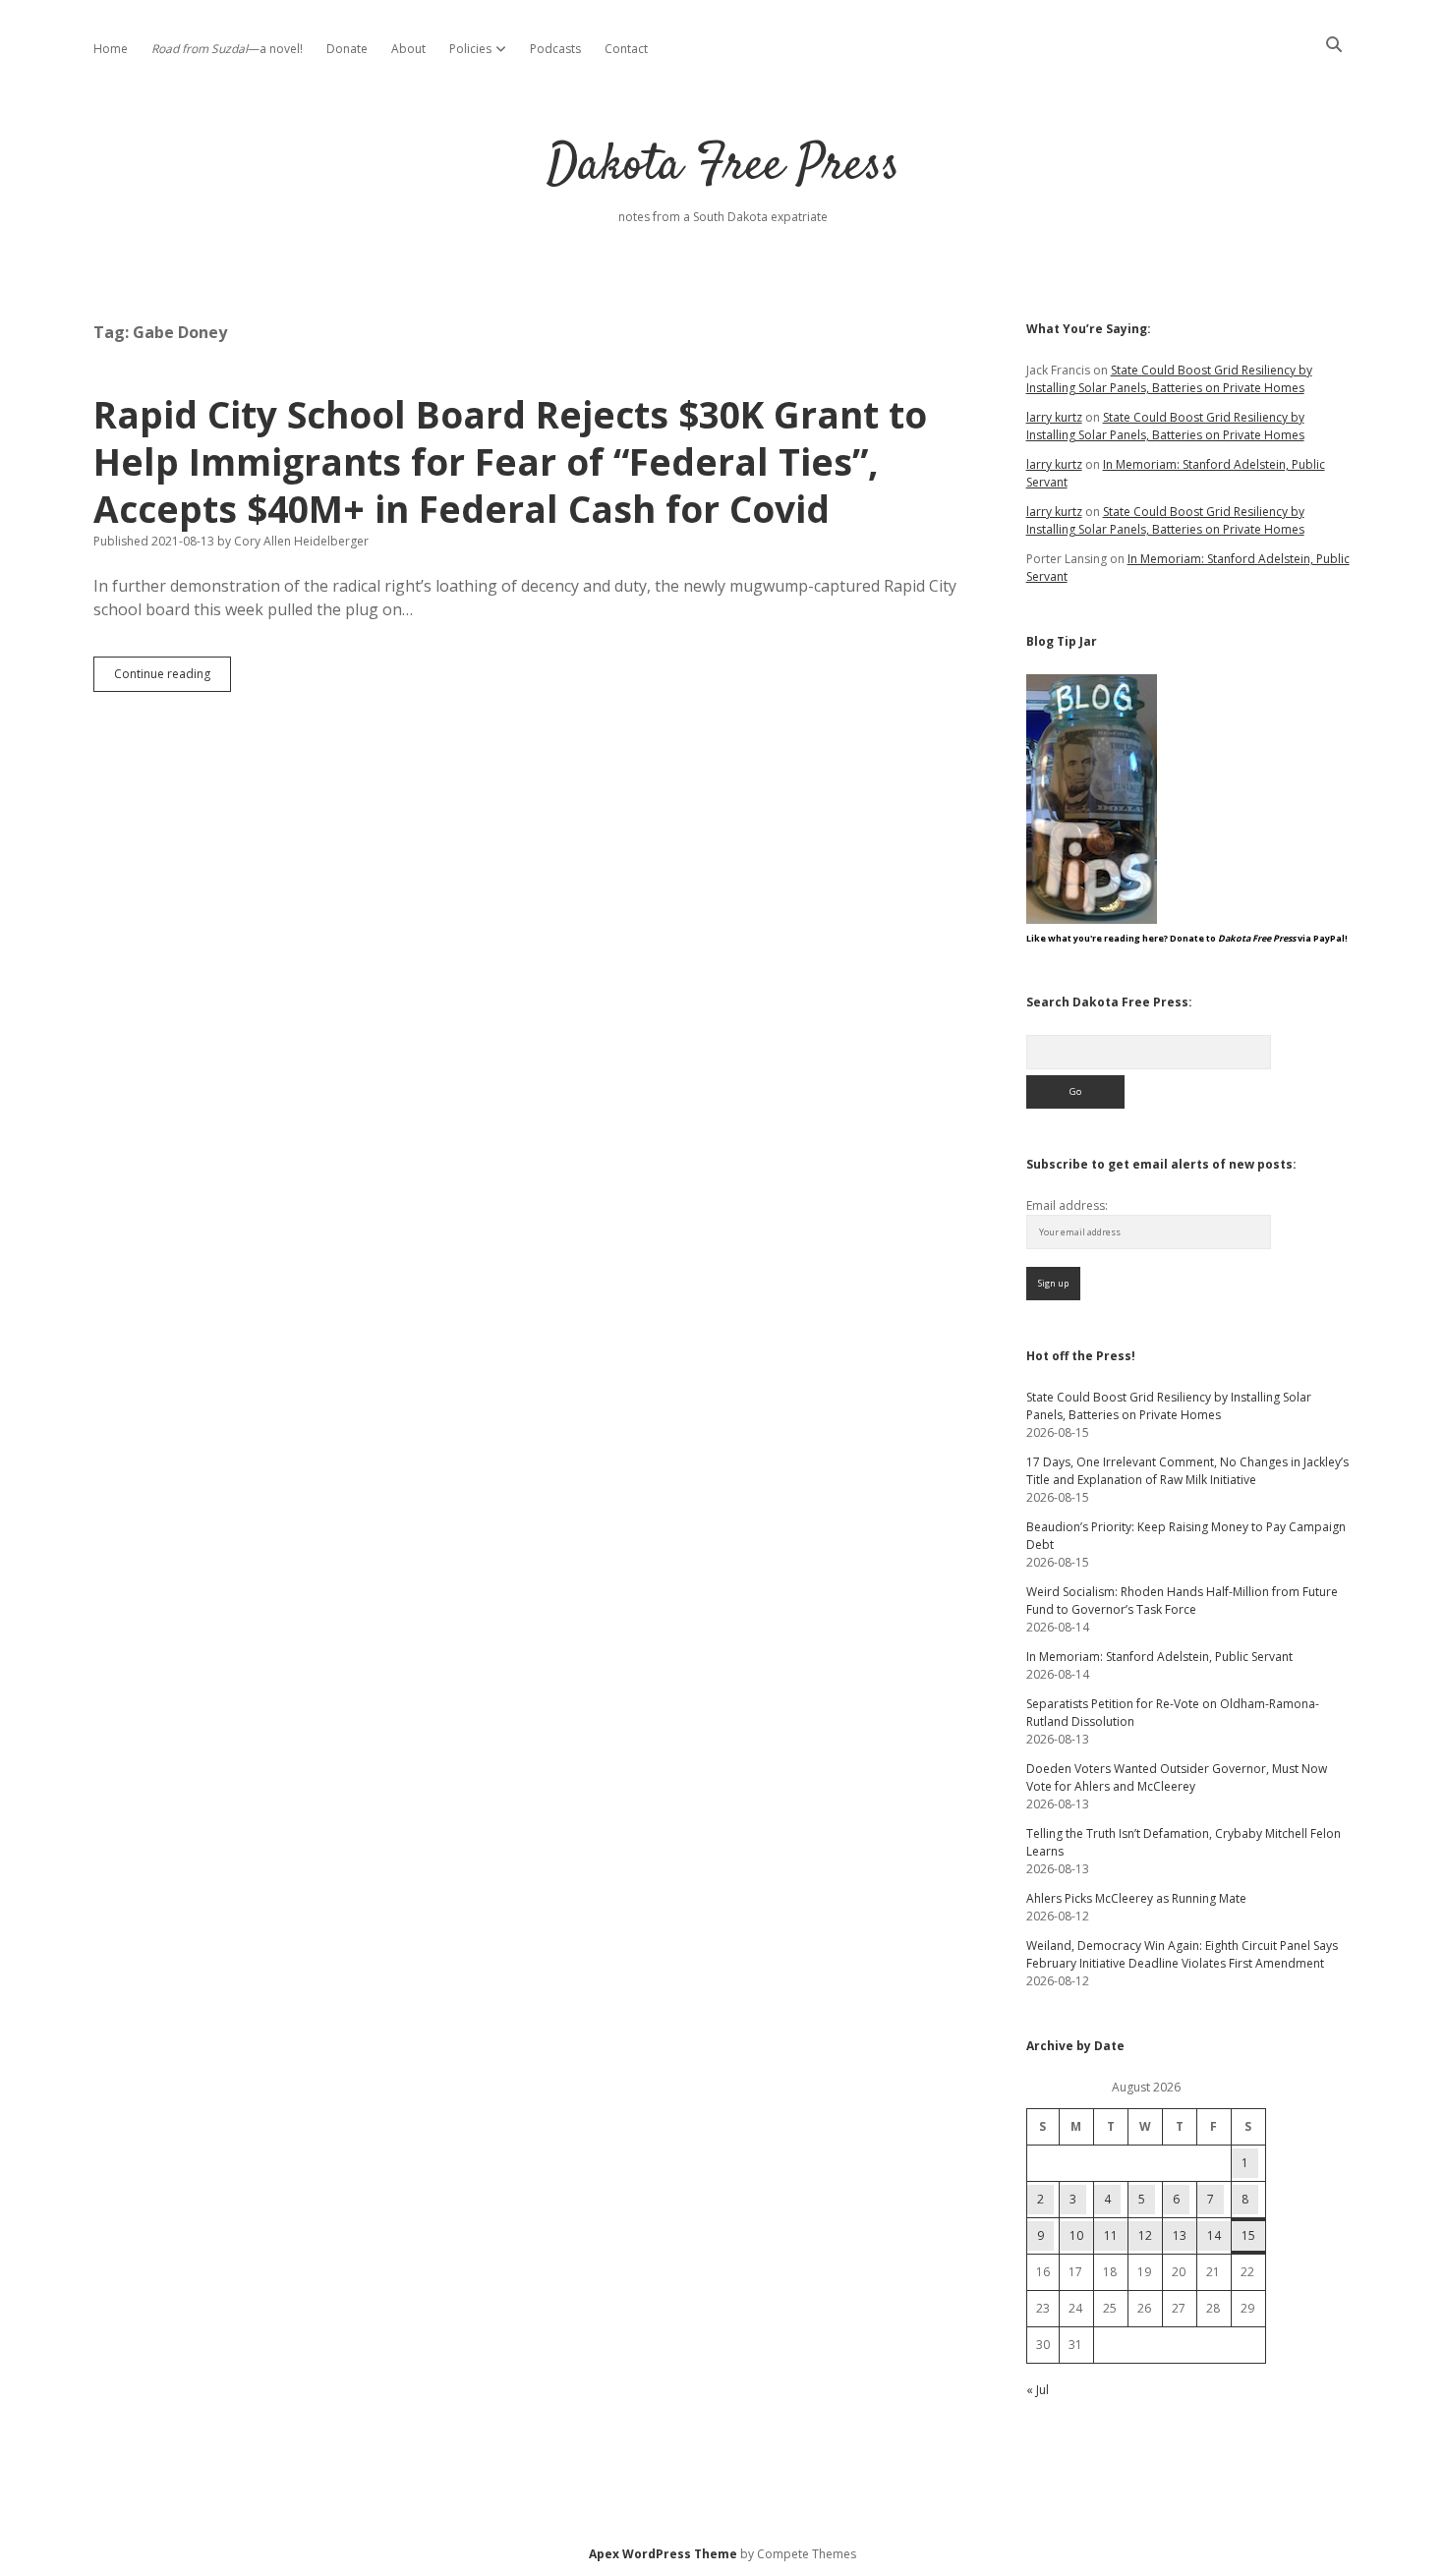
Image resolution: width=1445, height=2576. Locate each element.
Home (111, 49)
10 (1076, 2235)
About (408, 49)
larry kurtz (1054, 417)
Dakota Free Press (723, 167)
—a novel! (227, 49)
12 (1145, 2235)
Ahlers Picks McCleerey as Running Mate (1136, 1898)
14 (1214, 2235)
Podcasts (555, 49)
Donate (347, 49)
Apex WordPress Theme (663, 2554)
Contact (626, 49)
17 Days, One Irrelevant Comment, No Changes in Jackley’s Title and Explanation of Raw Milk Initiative (1187, 1471)
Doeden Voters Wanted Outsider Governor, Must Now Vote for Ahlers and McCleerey (1177, 1777)
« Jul (1038, 2390)
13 (1180, 2235)
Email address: (1067, 1205)
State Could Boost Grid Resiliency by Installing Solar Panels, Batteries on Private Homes (1169, 379)
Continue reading (173, 678)
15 (1248, 2235)
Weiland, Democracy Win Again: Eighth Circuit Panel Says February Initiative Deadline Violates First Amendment (1182, 1954)
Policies (470, 49)
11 (1111, 2235)
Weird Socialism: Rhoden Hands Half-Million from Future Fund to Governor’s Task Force (1182, 1601)
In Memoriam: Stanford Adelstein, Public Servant (1159, 1657)
